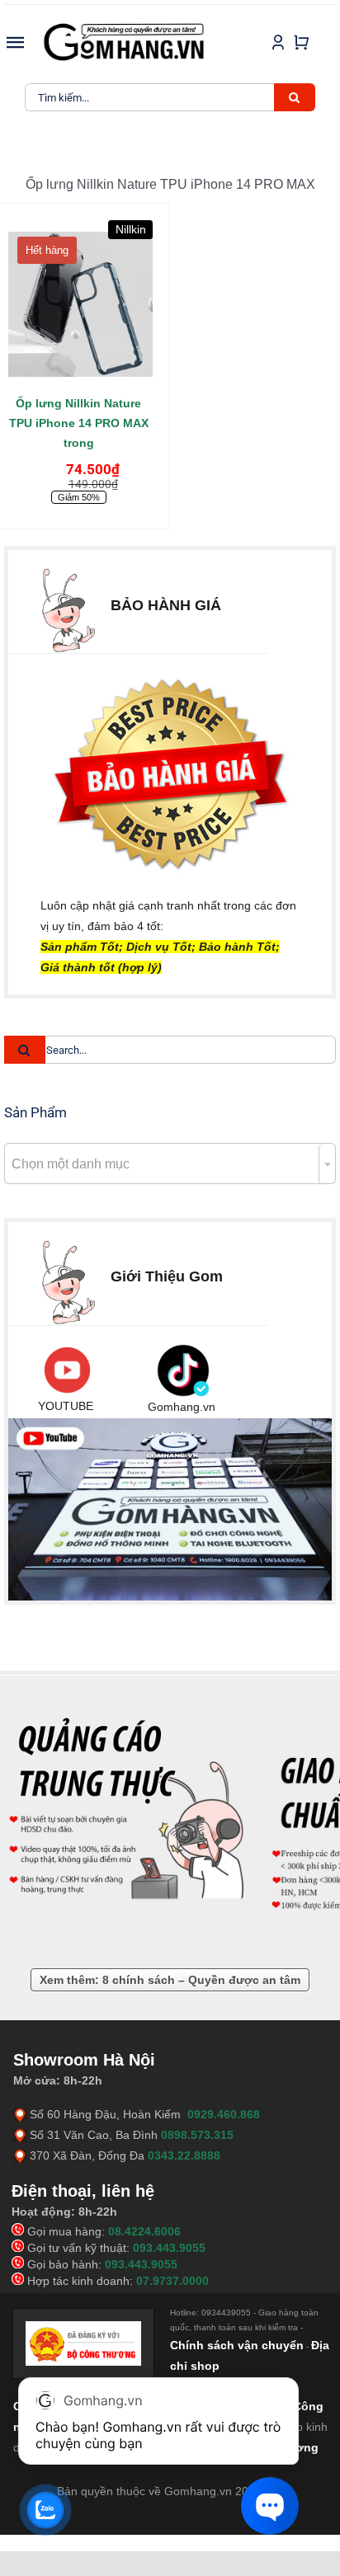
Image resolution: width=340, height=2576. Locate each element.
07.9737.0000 (172, 2281)
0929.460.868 (224, 2114)
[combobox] (170, 1163)
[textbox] (170, 1164)
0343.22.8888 (184, 2155)
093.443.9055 (169, 2248)
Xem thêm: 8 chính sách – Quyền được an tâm (170, 1980)
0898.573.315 (197, 2135)
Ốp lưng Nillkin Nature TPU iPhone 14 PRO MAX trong (79, 423)
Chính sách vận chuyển (237, 2345)
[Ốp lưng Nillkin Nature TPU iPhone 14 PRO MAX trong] (79, 298)
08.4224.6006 (144, 2231)
